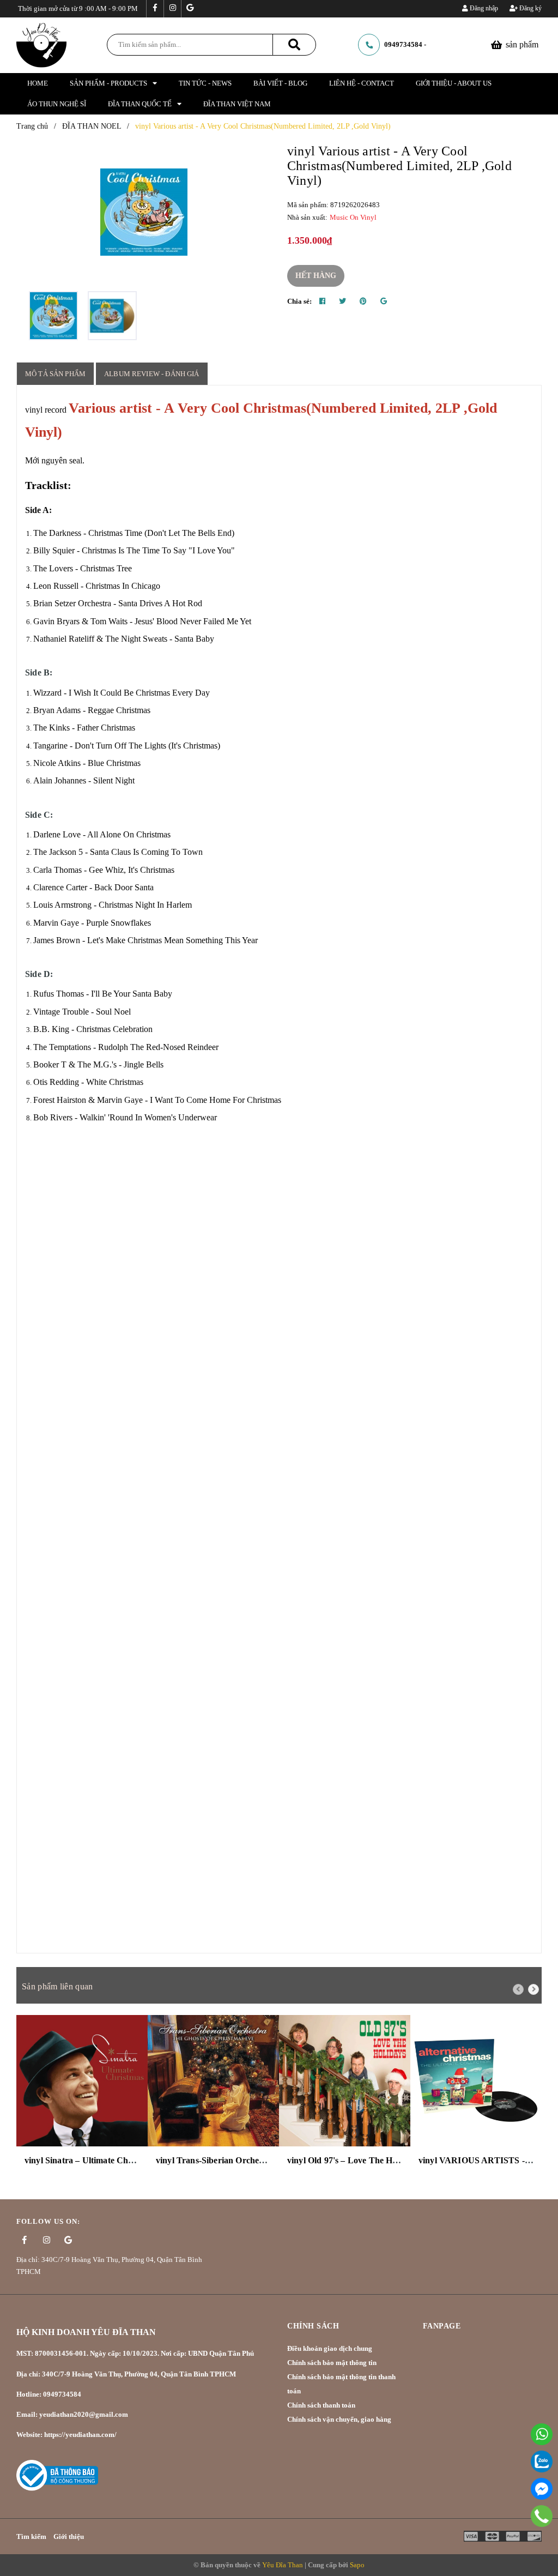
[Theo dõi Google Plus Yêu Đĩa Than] (190, 9)
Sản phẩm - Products (108, 83)
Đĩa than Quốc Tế (140, 104)
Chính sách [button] (313, 2326)
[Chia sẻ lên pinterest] (363, 301)
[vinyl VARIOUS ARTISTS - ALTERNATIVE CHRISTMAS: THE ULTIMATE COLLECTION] (476, 2081)
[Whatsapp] (542, 2434)
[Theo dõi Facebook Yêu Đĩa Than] (155, 9)
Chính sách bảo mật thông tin (332, 2363)
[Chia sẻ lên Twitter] (342, 301)
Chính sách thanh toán (321, 2405)
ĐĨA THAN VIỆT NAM (237, 104)
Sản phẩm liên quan (57, 1986)
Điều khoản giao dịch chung (330, 2348)
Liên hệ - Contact (362, 83)
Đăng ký (530, 8)
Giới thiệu (69, 2536)
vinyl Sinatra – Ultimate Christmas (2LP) (102, 2160)
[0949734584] (542, 2516)
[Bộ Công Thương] (57, 2474)
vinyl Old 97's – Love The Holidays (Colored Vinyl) (383, 2160)
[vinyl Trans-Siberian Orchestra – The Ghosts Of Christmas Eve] (213, 2081)
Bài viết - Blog (280, 83)
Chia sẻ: (299, 301)
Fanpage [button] (442, 2326)
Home (38, 83)
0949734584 (403, 44)
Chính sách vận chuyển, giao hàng (339, 2419)
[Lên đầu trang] (536, 2540)
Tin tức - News (205, 83)
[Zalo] (542, 2462)
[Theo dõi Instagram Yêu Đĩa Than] (172, 9)
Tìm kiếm (31, 2536)
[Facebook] (542, 2489)
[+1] (384, 301)
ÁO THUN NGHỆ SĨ (57, 104)
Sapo (357, 2565)
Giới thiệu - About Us (454, 83)
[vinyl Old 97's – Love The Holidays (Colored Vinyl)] (345, 2081)
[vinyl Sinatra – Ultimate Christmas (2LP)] (82, 2081)
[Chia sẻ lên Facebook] (322, 301)
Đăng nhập (483, 8)
